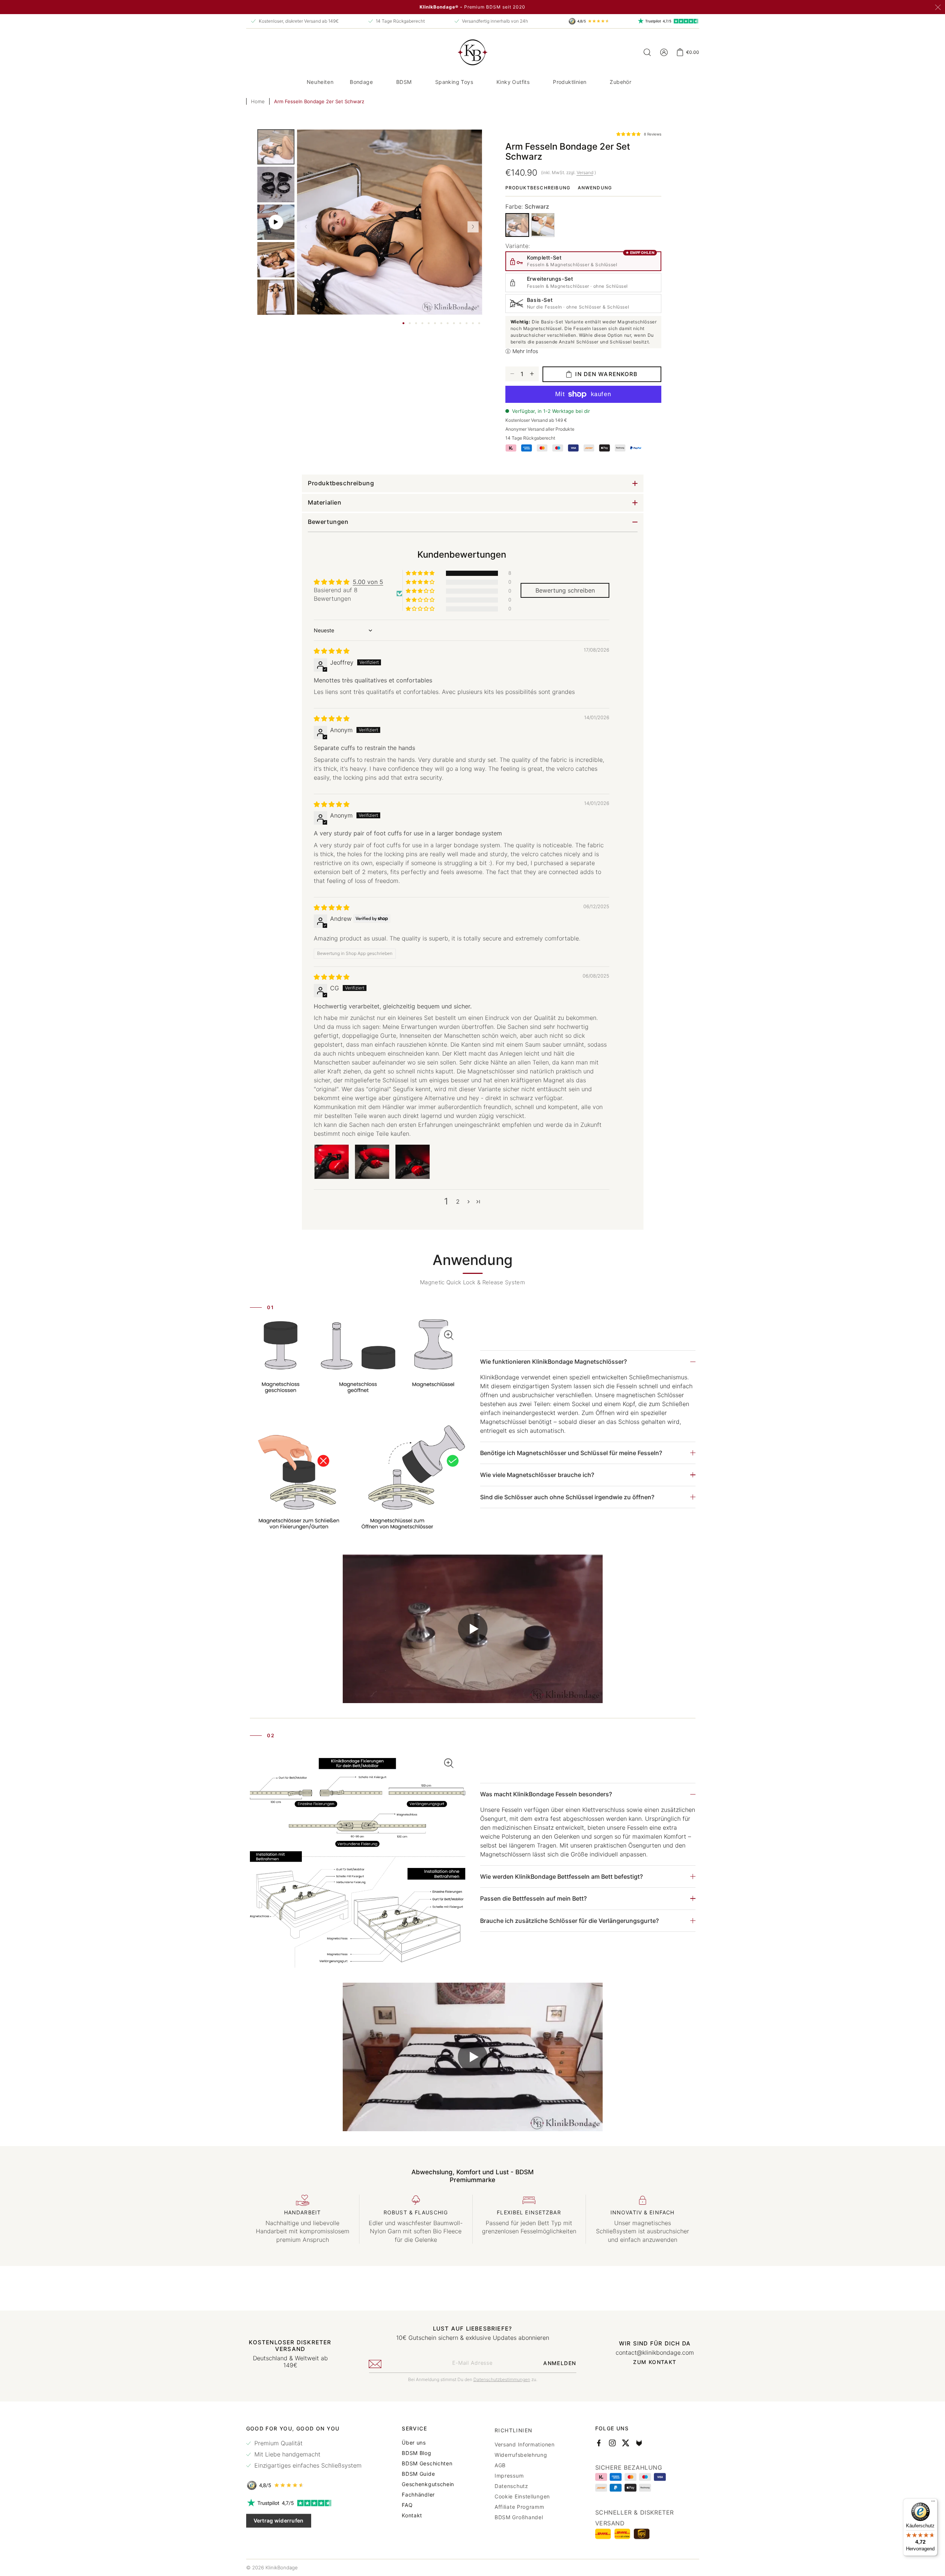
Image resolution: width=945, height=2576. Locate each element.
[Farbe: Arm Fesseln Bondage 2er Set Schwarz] (517, 225)
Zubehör (620, 82)
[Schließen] (938, 7)
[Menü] (933, 2503)
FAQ (407, 2505)
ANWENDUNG (595, 188)
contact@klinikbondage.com (655, 2352)
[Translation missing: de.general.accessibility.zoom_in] (358, 1429)
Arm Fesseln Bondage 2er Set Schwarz (319, 101)
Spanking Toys (454, 82)
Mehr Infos (525, 351)
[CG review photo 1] (332, 1162)
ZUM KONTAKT (655, 2362)
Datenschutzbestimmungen (502, 2379)
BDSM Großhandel (519, 2515)
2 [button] (458, 1201)
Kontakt (412, 2515)
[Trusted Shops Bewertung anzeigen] (304, 2485)
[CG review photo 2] (372, 1162)
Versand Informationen (525, 2442)
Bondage (361, 82)
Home (258, 101)
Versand (585, 172)
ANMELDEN (560, 2363)
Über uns (414, 2442)
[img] (332, 651)
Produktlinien (570, 82)
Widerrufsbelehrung (521, 2453)
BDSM (404, 82)
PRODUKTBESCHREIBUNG (538, 188)
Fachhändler (418, 2494)
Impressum (509, 2474)
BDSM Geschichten (427, 2463)
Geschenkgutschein (428, 2484)
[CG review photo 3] (413, 1162)
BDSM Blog (416, 2453)
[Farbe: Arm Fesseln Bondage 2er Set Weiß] (543, 225)
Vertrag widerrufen (279, 2520)
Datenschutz (511, 2484)
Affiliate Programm (519, 2505)
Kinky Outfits (513, 82)
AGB (500, 2463)
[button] (364, 82)
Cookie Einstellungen (522, 2494)
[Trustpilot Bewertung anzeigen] (304, 2503)
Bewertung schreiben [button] (565, 590)
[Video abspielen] (473, 1629)
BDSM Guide (418, 2474)
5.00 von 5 (368, 582)
